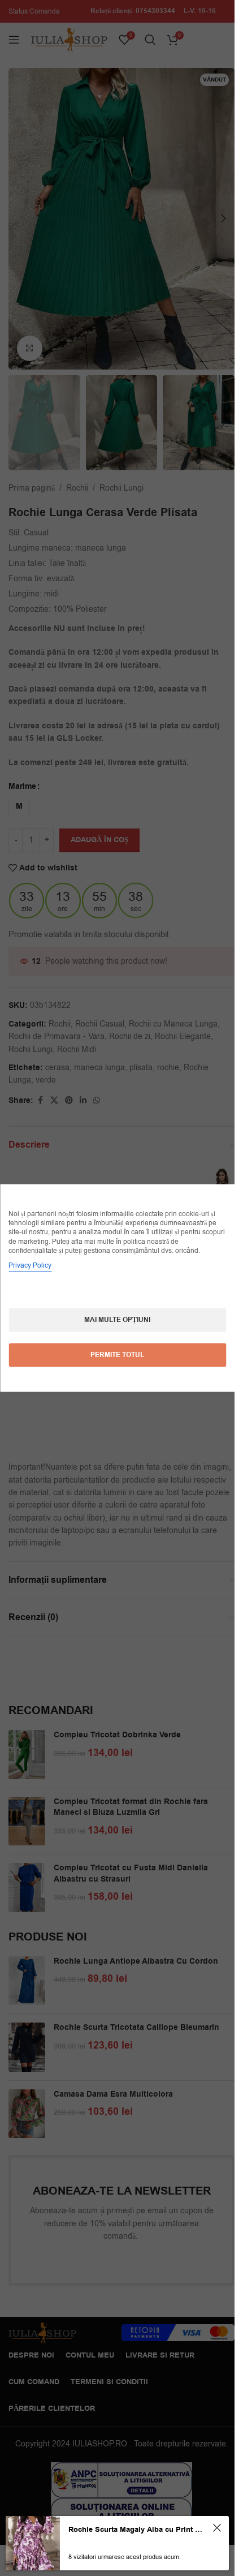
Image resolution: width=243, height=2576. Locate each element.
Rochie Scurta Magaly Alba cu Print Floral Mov (135, 2530)
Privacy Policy (30, 1265)
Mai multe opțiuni (117, 1319)
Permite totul (117, 1354)
